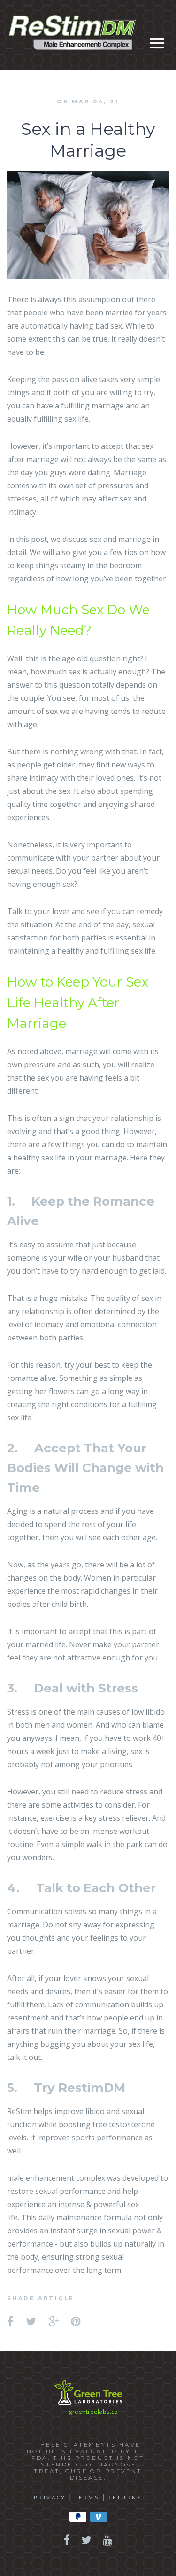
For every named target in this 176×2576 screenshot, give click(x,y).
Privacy (50, 2497)
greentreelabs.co (93, 2412)
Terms (87, 2497)
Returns (125, 2497)
